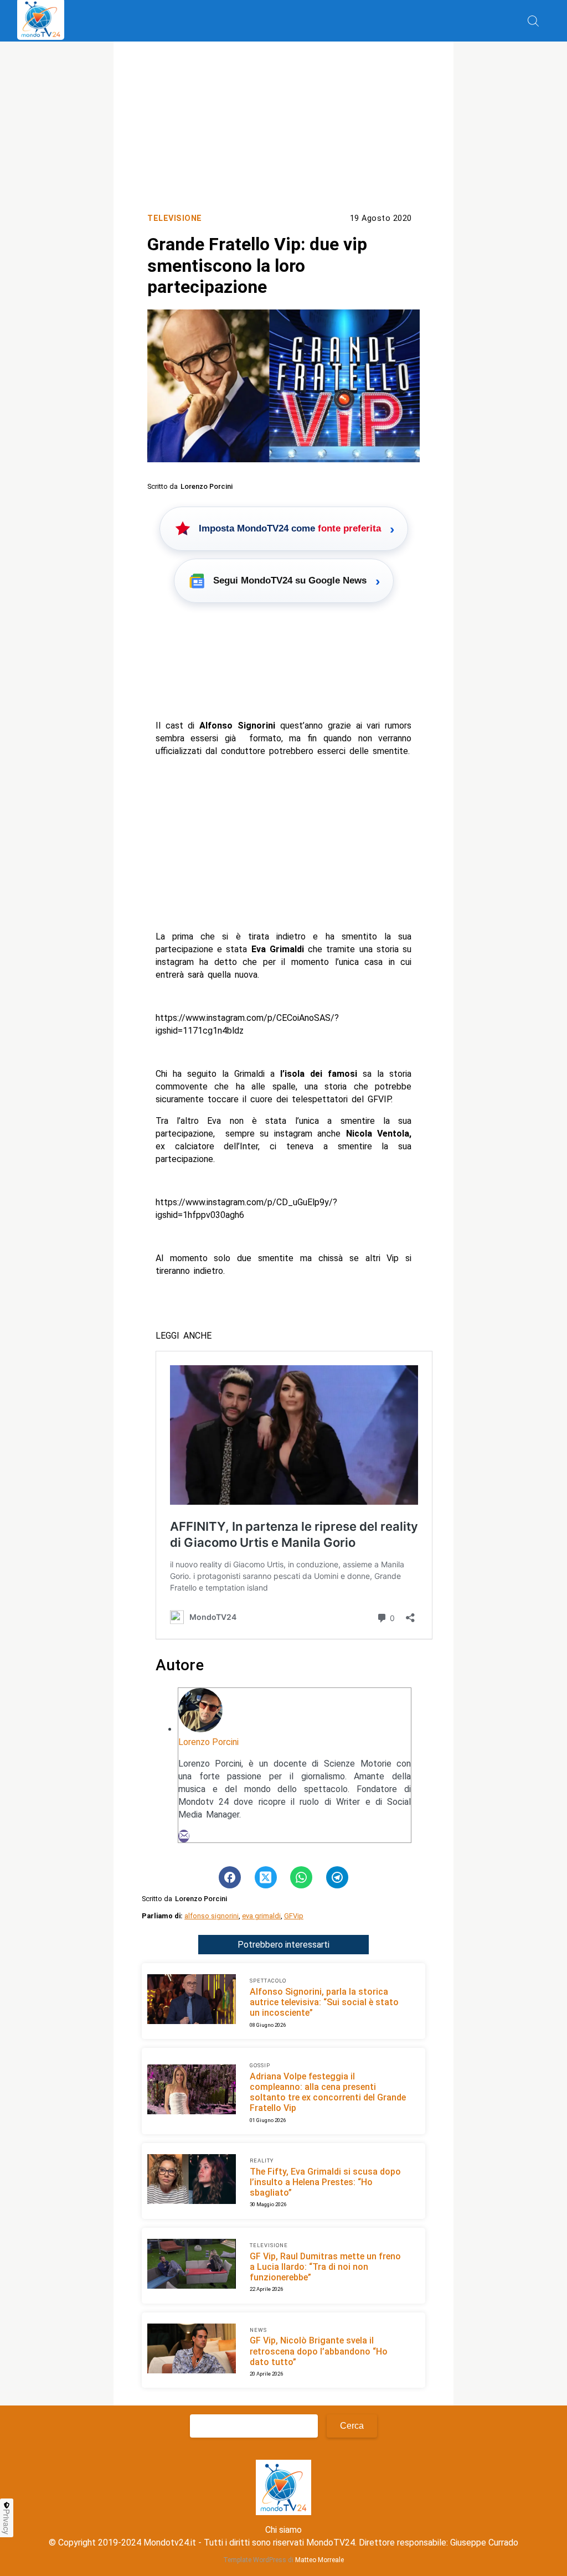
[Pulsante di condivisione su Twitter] (266, 1877)
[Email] (184, 1836)
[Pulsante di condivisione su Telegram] (337, 1877)
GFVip (294, 1916)
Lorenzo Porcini (208, 1742)
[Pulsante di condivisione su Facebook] (230, 1877)
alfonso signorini (212, 1916)
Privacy (7, 2522)
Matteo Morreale (319, 2560)
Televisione (175, 218)
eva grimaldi (261, 1916)
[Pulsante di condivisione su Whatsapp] (301, 1877)
